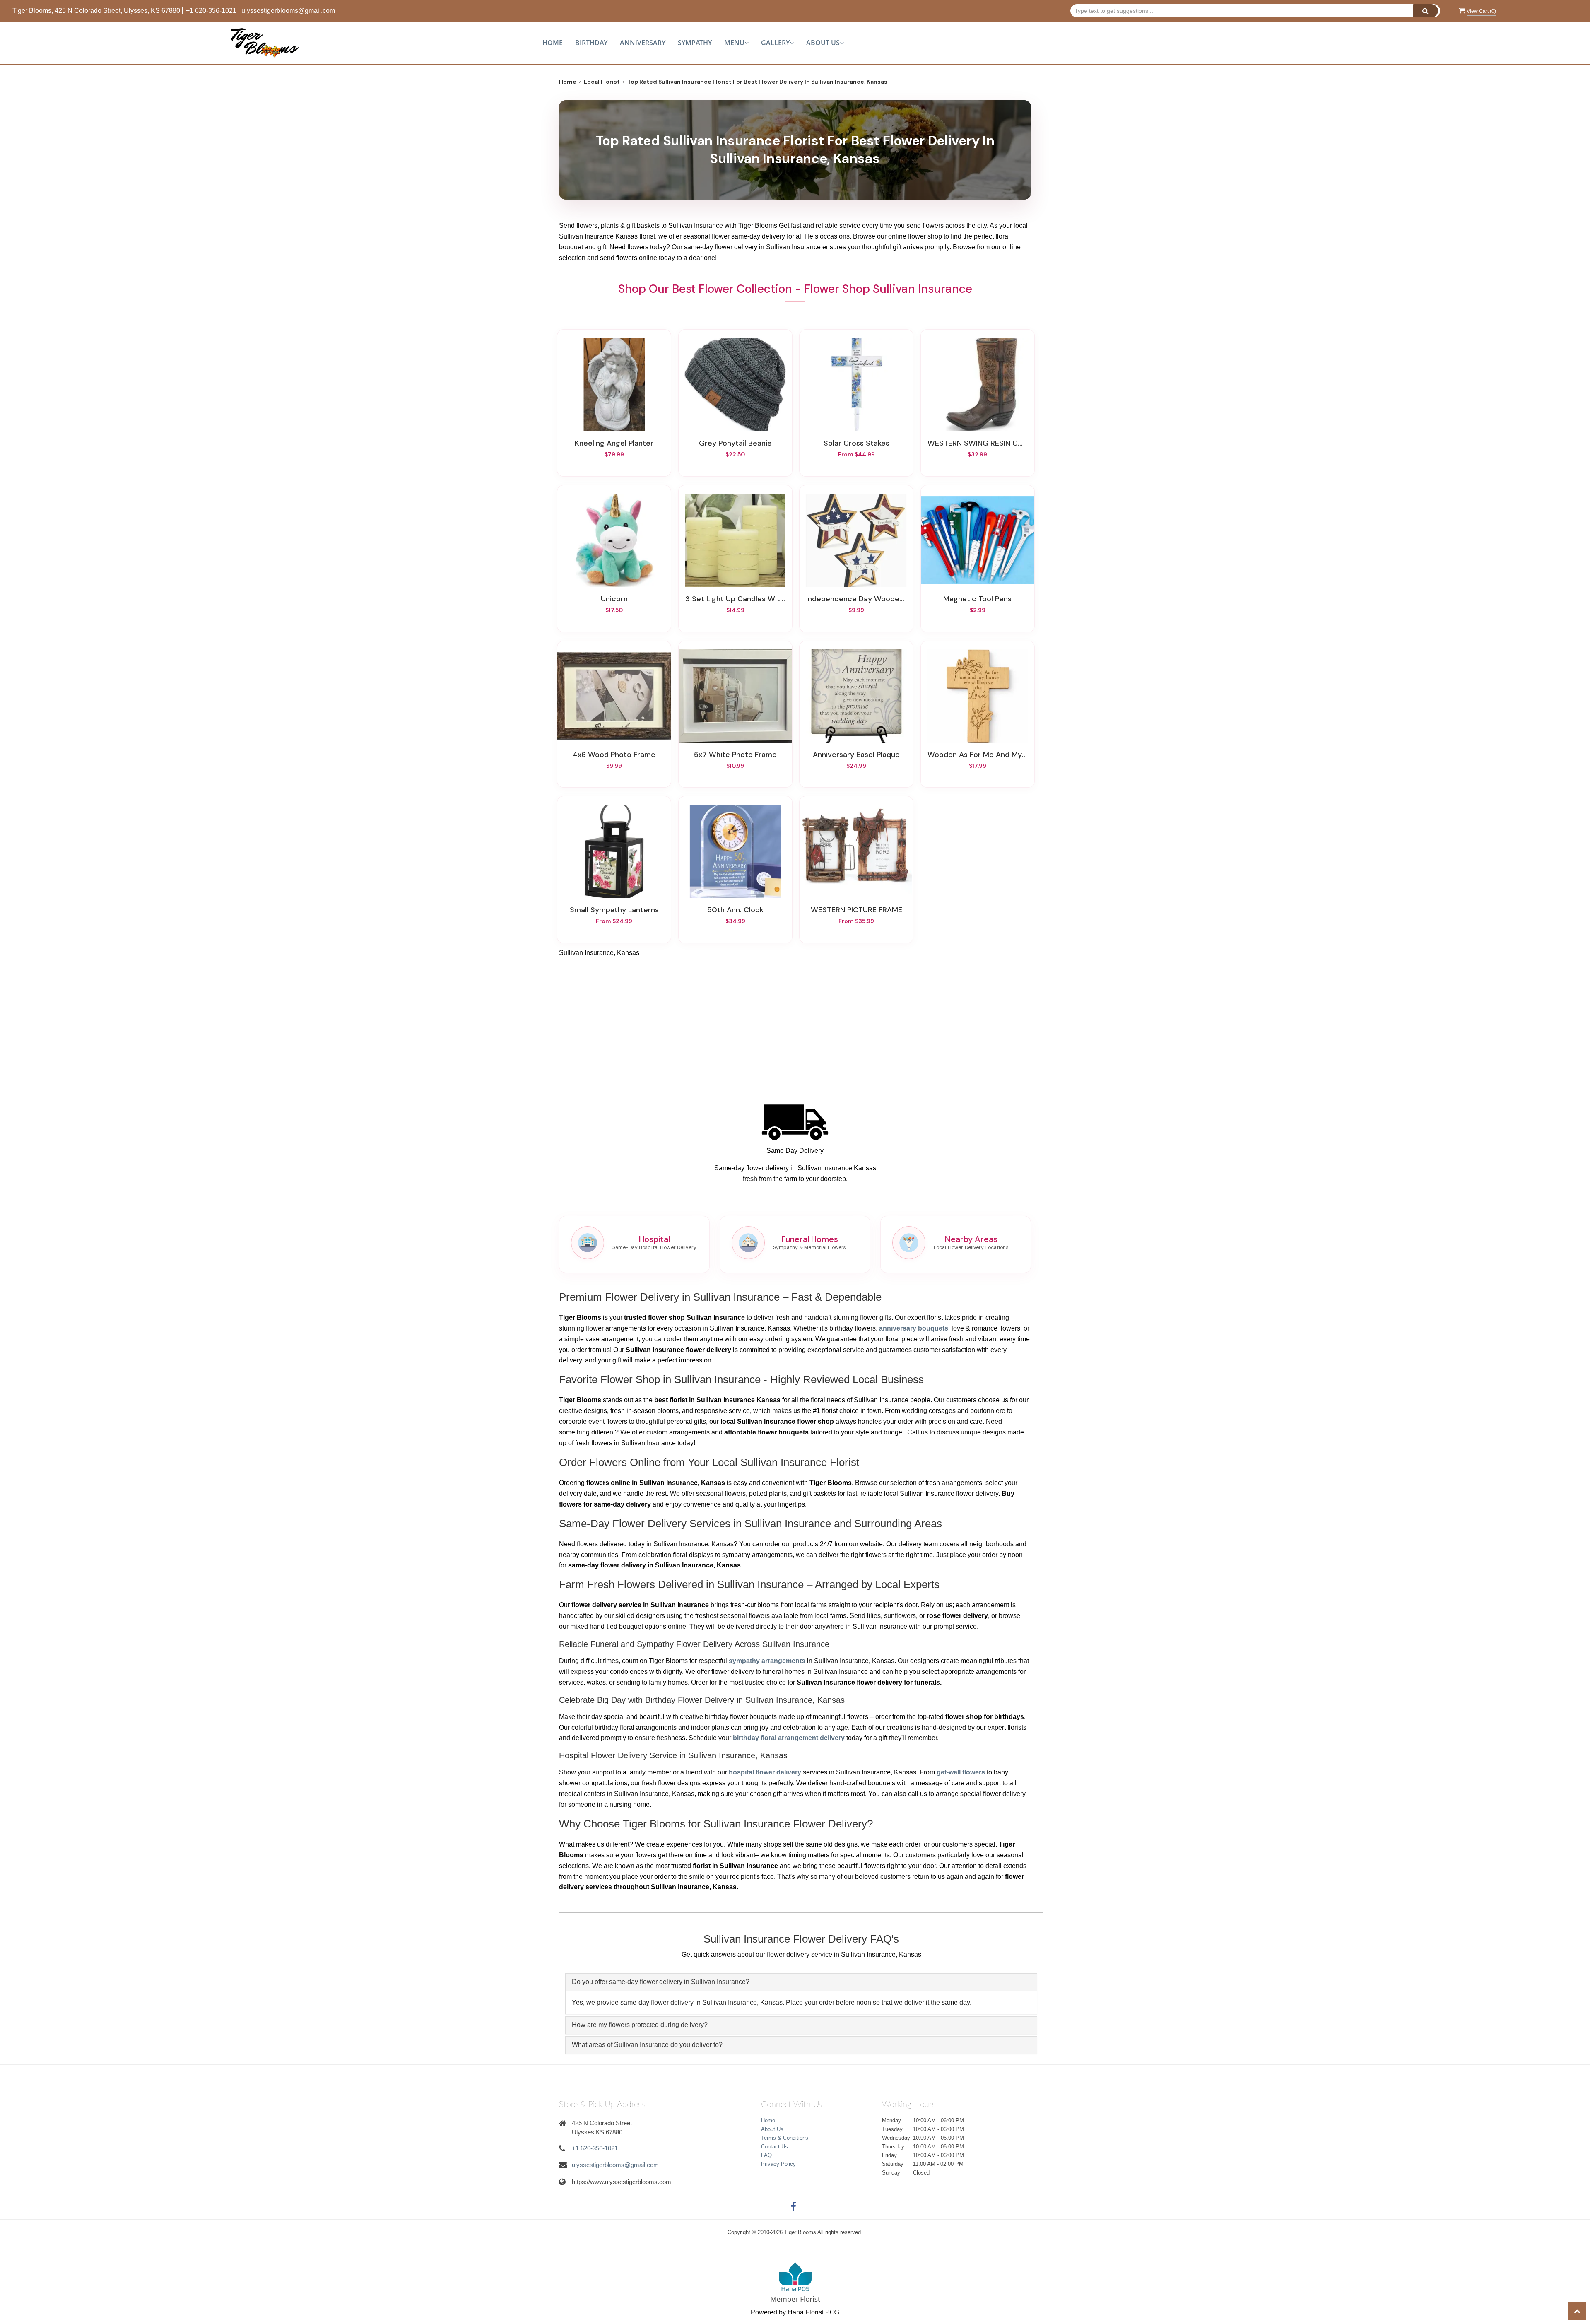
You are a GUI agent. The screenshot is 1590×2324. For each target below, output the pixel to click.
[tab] (801, 1982)
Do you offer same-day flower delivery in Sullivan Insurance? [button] (661, 1982)
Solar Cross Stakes (856, 443)
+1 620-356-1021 (211, 11)
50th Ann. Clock (735, 910)
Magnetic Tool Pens (977, 599)
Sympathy (695, 43)
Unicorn (614, 599)
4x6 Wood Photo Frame (614, 755)
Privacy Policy (778, 2164)
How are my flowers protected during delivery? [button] (640, 2025)
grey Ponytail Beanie (735, 443)
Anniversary (643, 43)
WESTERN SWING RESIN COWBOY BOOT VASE (978, 443)
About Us (772, 2129)
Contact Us (775, 2147)
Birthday (591, 43)
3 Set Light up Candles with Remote (735, 599)
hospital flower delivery (765, 1772)
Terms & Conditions (785, 2138)
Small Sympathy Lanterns (614, 910)
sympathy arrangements (767, 1661)
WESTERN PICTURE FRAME (856, 910)
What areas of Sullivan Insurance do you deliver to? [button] (647, 2045)
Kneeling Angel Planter (614, 443)
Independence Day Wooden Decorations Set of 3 (856, 599)
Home (553, 43)
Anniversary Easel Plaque (856, 755)
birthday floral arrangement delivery (789, 1738)
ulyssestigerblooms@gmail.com (288, 11)
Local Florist (602, 82)
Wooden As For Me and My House (978, 755)
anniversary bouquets (914, 1328)
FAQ (766, 2155)
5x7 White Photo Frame (735, 755)
